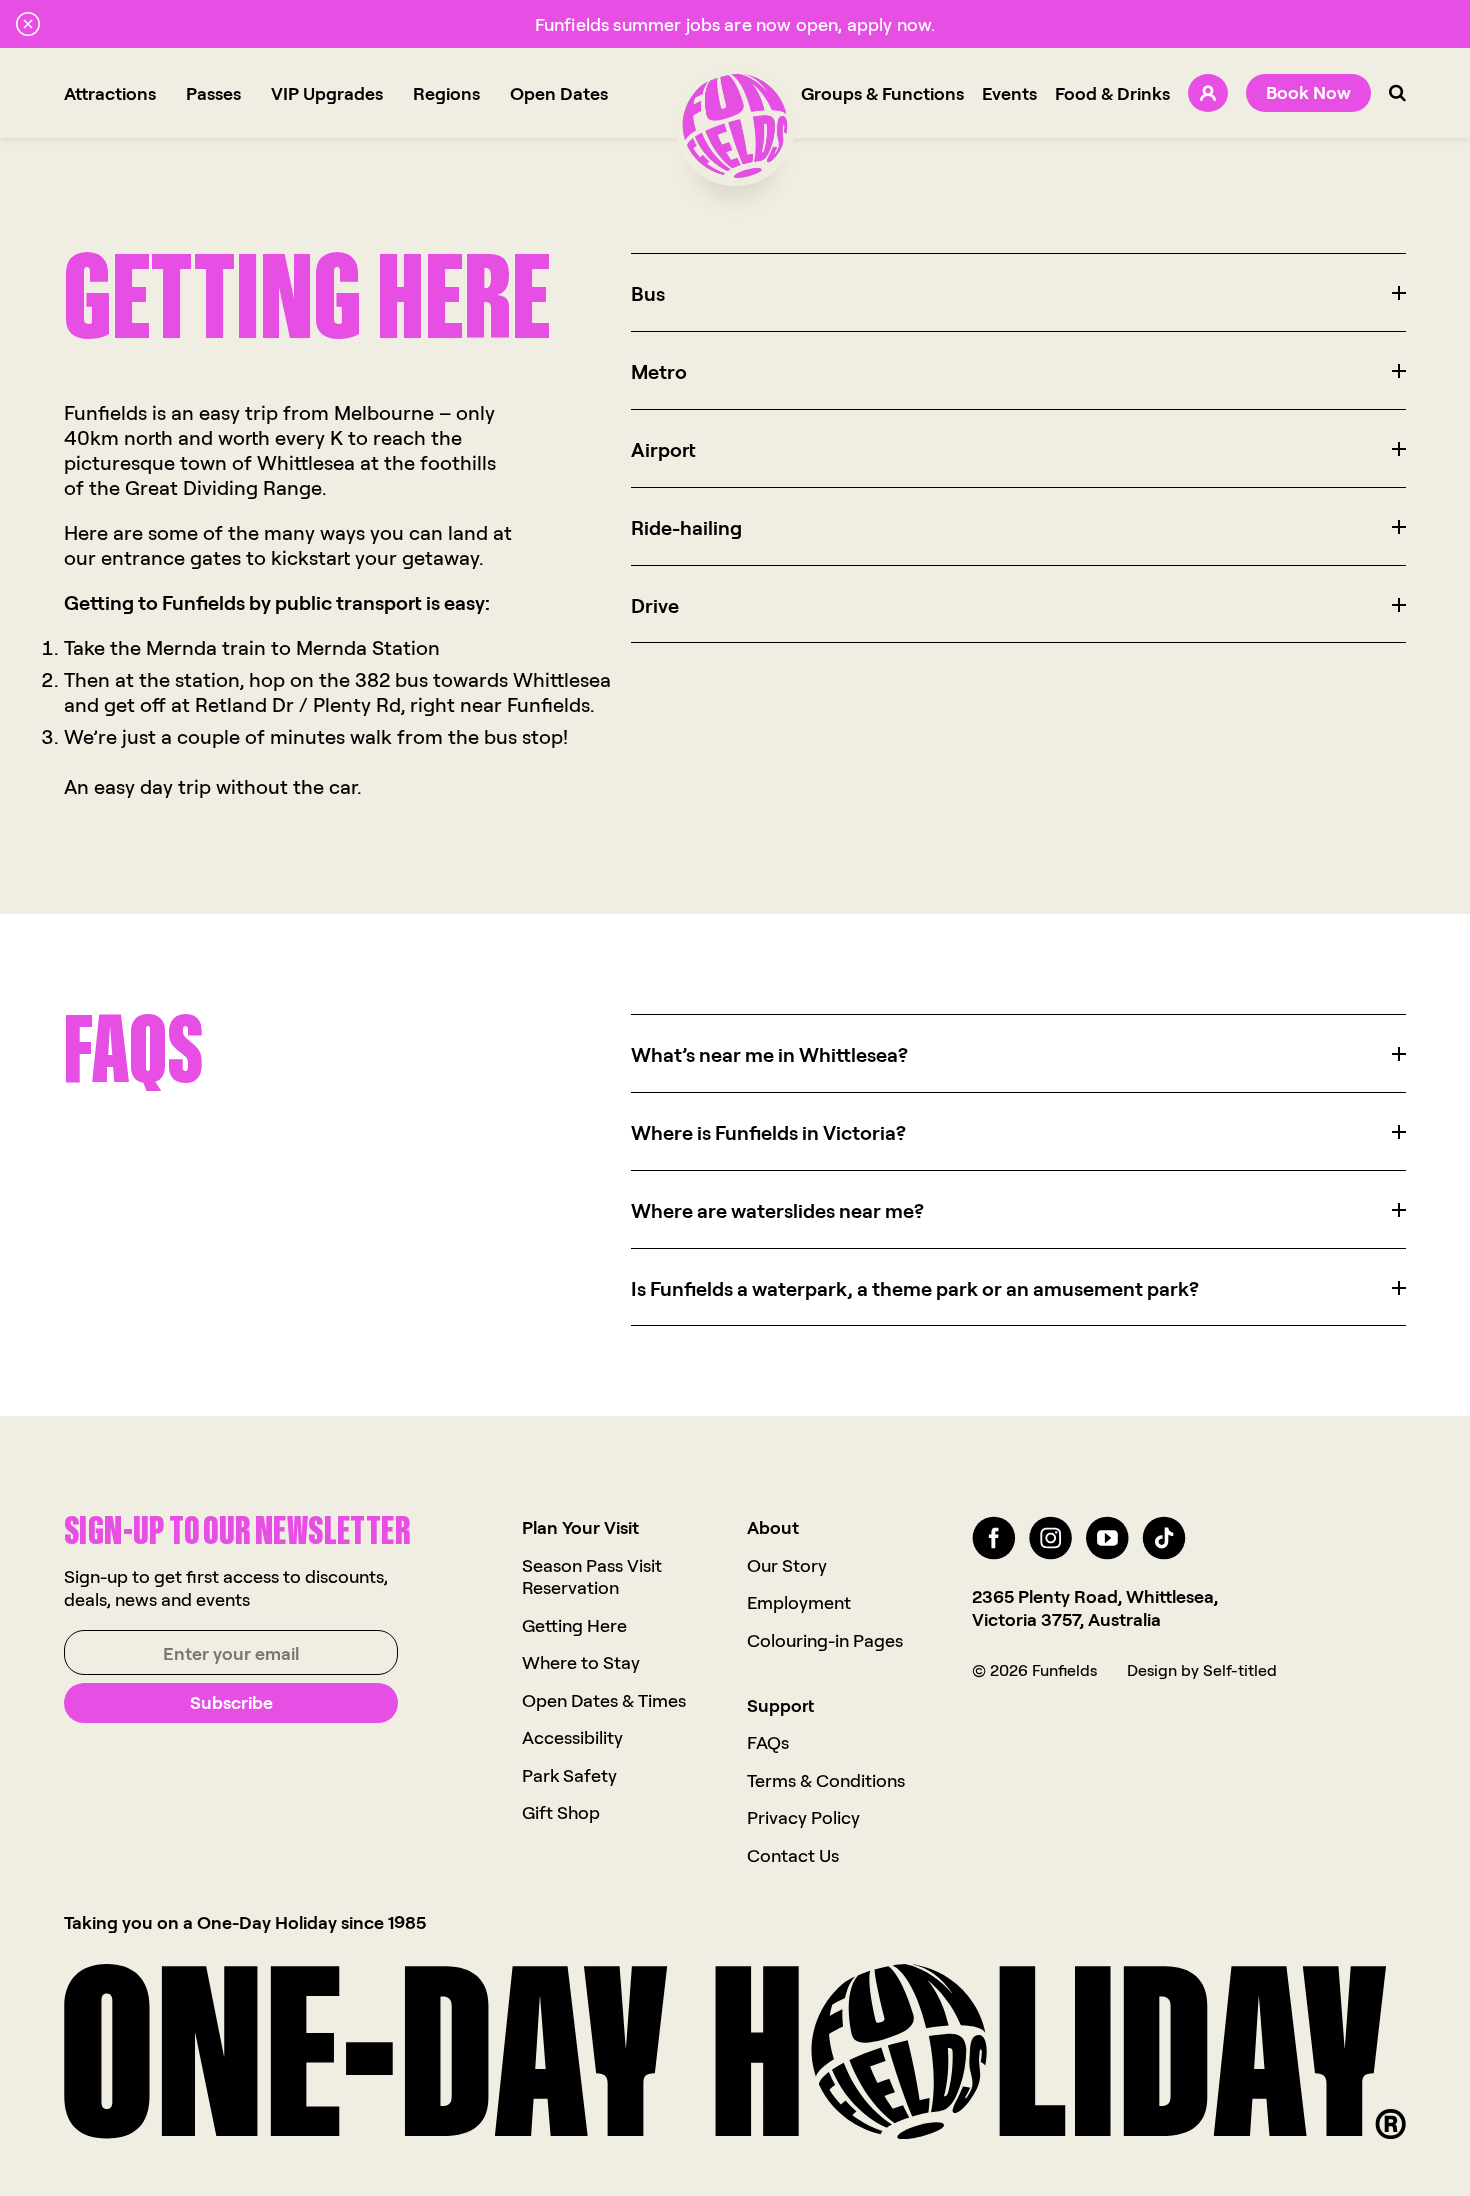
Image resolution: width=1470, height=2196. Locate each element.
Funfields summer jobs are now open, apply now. (735, 24)
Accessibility (572, 1737)
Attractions (110, 93)
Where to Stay (581, 1662)
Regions (446, 93)
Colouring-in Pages (825, 1640)
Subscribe (231, 1702)
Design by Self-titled (1202, 1670)
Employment (799, 1602)
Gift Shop (561, 1812)
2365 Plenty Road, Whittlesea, (1095, 1596)
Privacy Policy (803, 1817)
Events (1009, 93)
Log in (1208, 93)
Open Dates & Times (604, 1700)
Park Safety (569, 1775)
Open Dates (559, 93)
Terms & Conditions (826, 1780)
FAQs (768, 1742)
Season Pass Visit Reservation (592, 1576)
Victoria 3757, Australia (1066, 1619)
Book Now (1308, 92)
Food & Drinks (1112, 93)
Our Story (787, 1565)
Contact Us (793, 1855)
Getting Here (574, 1625)
